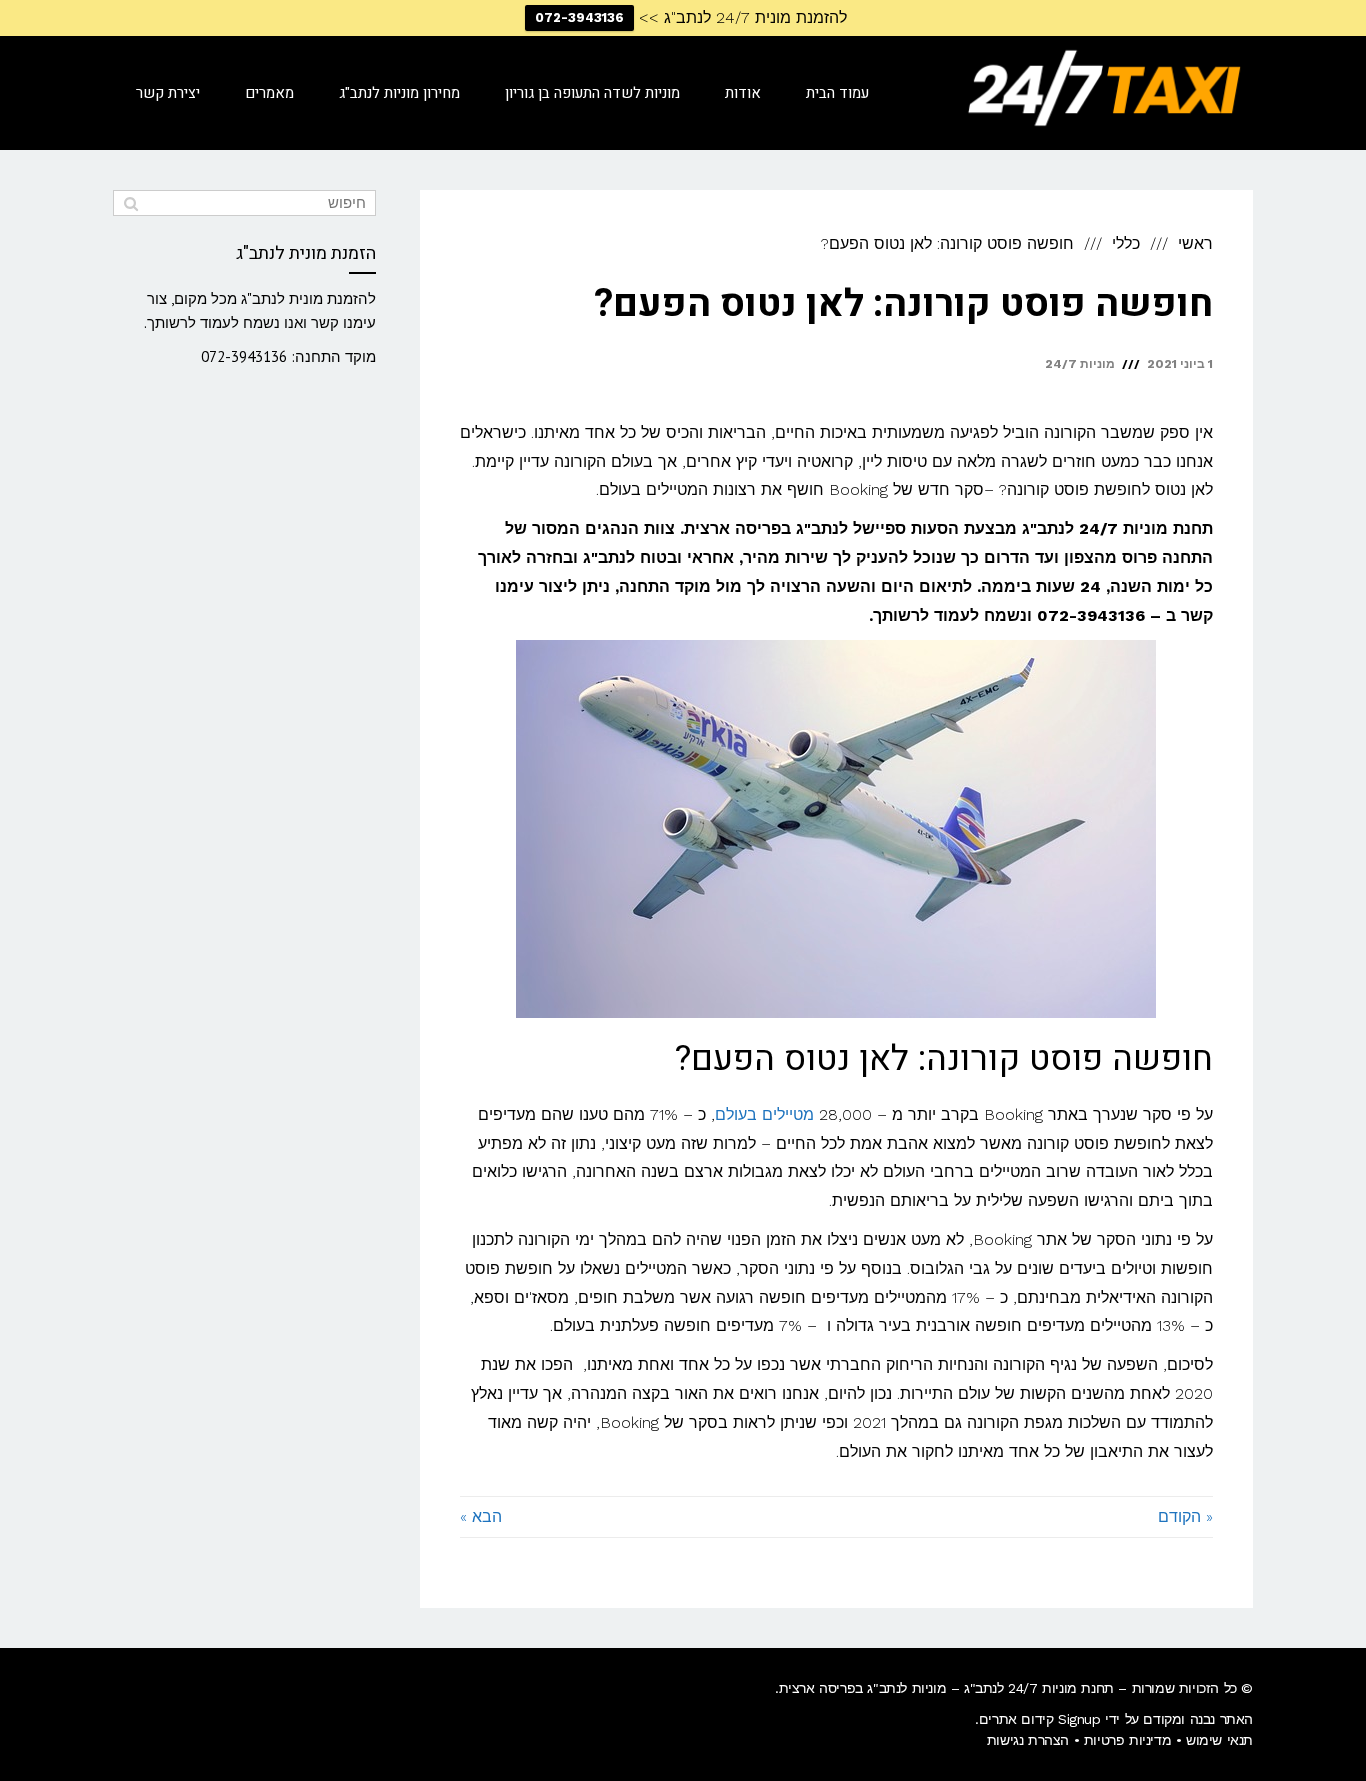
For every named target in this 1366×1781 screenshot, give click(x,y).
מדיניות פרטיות (1127, 1740)
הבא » (481, 1516)
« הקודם (1185, 1516)
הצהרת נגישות (1028, 1740)
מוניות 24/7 (1080, 364)
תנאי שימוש (1219, 1740)
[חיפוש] (130, 203)
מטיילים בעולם (764, 1114)
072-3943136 (579, 17)
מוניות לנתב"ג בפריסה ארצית (863, 1688)
